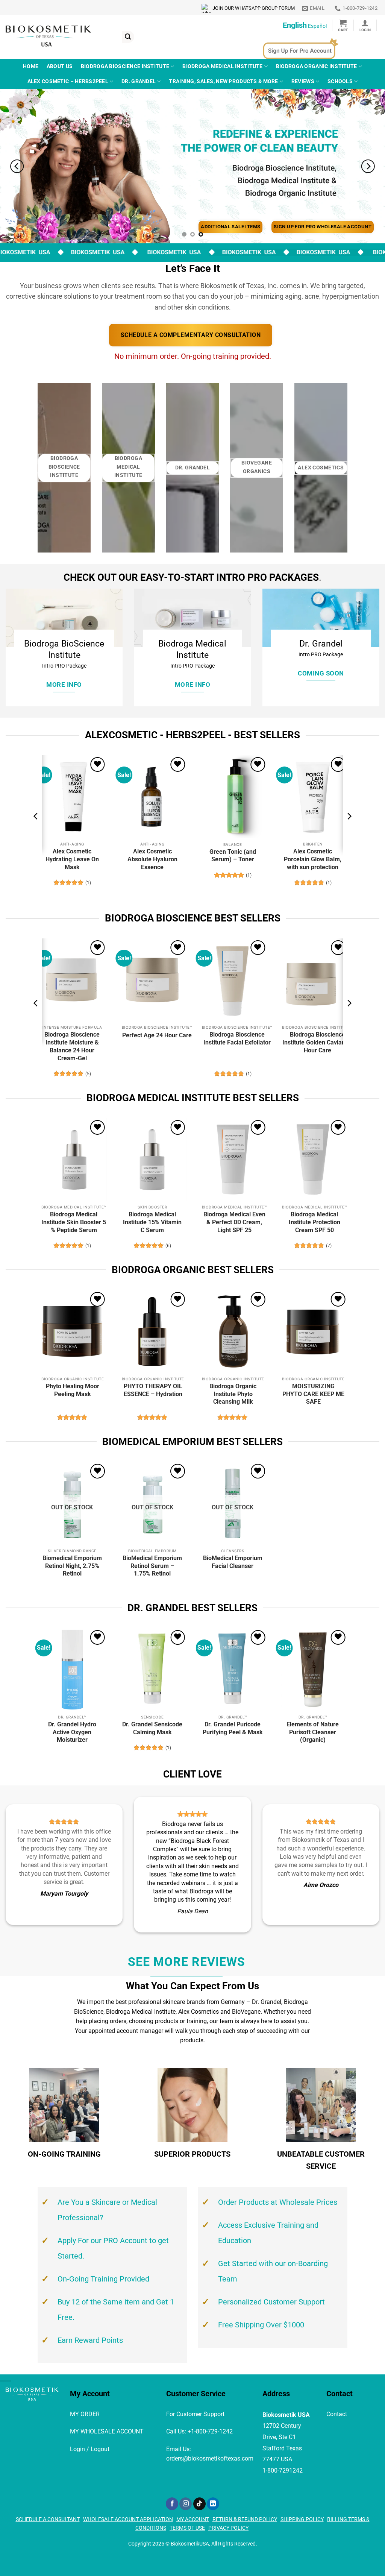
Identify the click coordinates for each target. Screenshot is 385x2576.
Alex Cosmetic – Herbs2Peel (68, 81)
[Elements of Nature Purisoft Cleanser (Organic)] (313, 1670)
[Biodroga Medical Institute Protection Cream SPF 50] (313, 1160)
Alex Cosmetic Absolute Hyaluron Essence (152, 859)
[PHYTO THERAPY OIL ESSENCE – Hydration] (152, 1331)
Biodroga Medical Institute (223, 66)
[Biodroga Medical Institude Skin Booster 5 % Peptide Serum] (72, 1160)
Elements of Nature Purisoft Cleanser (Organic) (313, 1732)
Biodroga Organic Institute (317, 66)
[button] (343, 25)
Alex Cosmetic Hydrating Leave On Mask (72, 859)
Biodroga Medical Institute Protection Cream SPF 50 (315, 1222)
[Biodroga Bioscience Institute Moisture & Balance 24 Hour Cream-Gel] (72, 980)
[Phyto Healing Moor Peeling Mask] (72, 1331)
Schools (340, 81)
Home (31, 66)
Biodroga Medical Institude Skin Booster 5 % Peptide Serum (74, 1222)
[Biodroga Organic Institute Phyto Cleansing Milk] (233, 1331)
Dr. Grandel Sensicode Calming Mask (152, 1728)
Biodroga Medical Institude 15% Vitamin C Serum (152, 1222)
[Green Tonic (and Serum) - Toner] (233, 797)
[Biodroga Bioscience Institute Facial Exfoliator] (233, 980)
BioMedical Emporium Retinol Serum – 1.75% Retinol (152, 1566)
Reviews (303, 81)
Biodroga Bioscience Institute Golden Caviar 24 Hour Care (317, 1042)
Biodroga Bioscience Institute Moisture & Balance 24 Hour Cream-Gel (72, 1046)
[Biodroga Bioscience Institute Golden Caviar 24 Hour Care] (313, 980)
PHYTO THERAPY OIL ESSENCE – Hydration (153, 1390)
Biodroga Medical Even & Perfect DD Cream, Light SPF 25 (234, 1222)
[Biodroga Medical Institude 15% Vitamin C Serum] (152, 1160)
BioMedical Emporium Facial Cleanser (233, 1562)
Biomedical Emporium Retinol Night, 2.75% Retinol (72, 1566)
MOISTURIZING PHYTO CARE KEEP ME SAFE (313, 1394)
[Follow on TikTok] (199, 2504)
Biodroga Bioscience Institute (125, 66)
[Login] (365, 25)
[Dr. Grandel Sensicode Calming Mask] (152, 1670)
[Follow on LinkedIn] (213, 2504)
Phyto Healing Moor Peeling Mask (73, 1390)
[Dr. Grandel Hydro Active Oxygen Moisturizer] (72, 1670)
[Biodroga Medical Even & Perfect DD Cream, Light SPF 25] (233, 1160)
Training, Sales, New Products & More (223, 81)
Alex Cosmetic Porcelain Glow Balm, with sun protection (313, 859)
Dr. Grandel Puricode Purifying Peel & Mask (233, 1728)
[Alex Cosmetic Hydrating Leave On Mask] (72, 797)
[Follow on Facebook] (172, 2504)
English (295, 25)
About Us (60, 66)
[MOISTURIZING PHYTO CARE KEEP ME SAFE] (313, 1331)
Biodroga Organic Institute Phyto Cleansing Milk (233, 1394)
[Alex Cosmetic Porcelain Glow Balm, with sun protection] (313, 797)
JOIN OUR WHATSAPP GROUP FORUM (254, 8)
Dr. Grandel (139, 81)
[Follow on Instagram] (186, 2504)
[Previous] (17, 166)
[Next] (368, 166)
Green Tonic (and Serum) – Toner (233, 856)
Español (317, 26)
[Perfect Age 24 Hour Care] (152, 980)
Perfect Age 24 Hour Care (157, 1035)
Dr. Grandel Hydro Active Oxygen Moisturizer (72, 1732)
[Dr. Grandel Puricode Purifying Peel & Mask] (233, 1670)
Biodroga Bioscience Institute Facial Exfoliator (237, 1038)
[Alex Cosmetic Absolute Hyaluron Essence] (152, 797)
